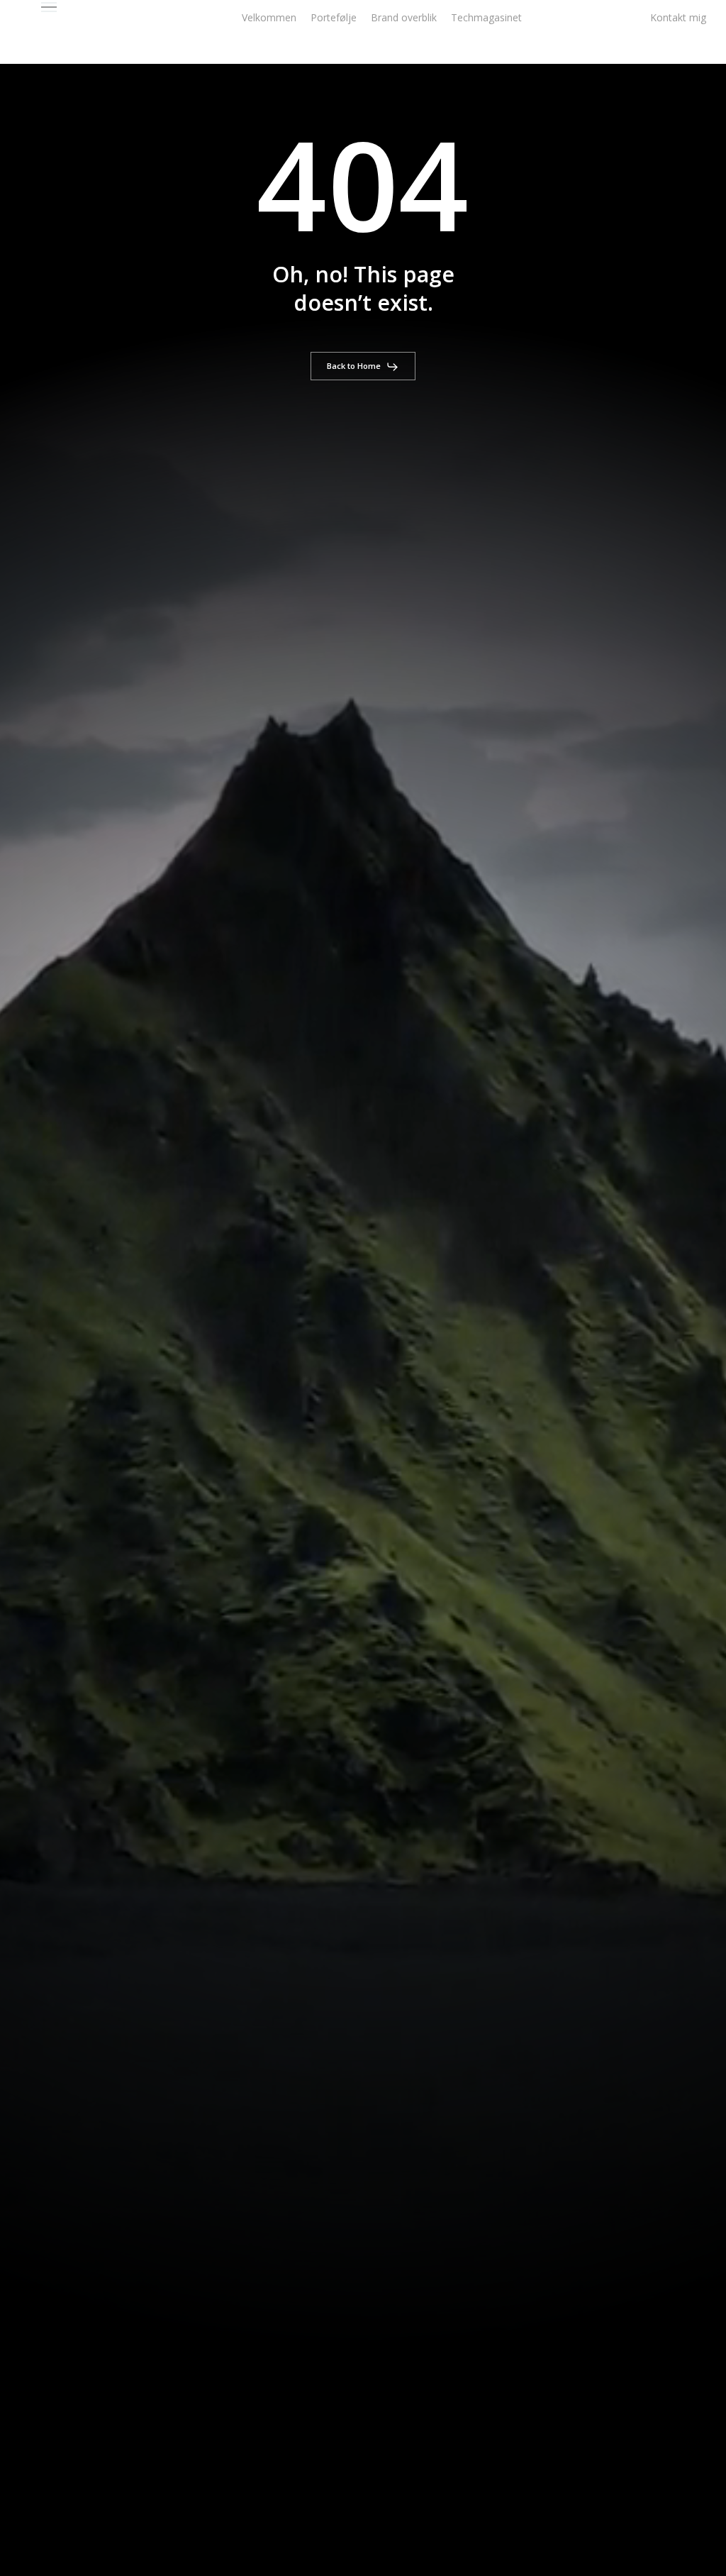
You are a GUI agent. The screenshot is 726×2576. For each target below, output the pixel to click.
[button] (49, 7)
